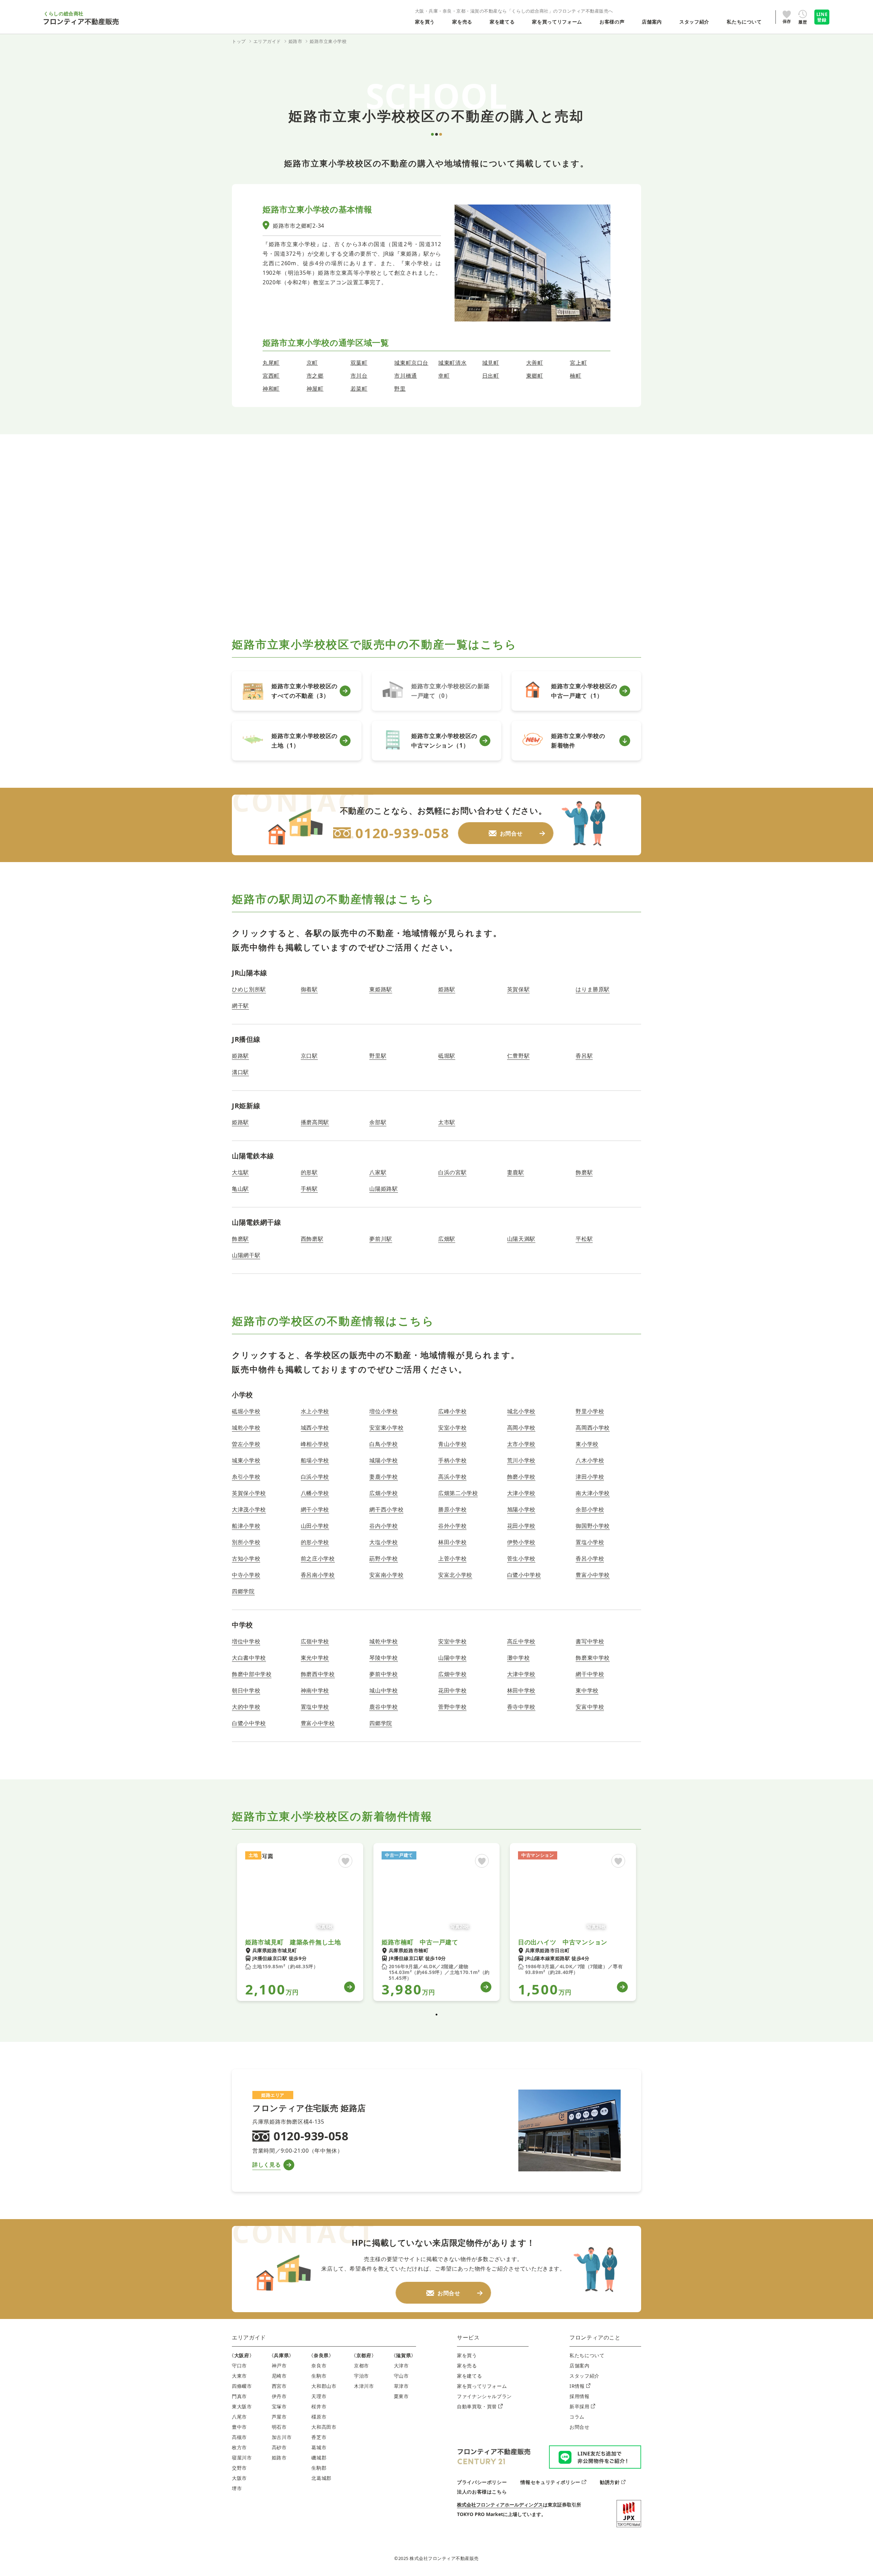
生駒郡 (319, 2468)
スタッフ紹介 (585, 2376)
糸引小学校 (246, 1477)
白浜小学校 (315, 1477)
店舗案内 (580, 2366)
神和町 (271, 389)
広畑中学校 (452, 1674)
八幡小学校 (315, 1493)
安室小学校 (452, 1428)
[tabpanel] (300, 1922)
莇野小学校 (383, 1558)
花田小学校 (521, 1526)
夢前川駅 (381, 1239)
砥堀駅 (447, 1056)
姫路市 (279, 2458)
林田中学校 (521, 1690)
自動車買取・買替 (477, 2406)
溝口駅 (240, 1072)
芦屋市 (279, 2417)
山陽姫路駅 (383, 1189)
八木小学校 (590, 1460)
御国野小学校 (593, 1526)
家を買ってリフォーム (482, 2386)
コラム (577, 2417)
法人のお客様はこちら (482, 2492)
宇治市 (361, 2376)
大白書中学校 (249, 1658)
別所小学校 (246, 1542)
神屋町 (315, 389)
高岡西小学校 (593, 1428)
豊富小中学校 (593, 1575)
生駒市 (319, 2376)
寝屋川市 (242, 2458)
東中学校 (587, 1690)
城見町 (491, 363)
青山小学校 (452, 1444)
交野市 (239, 2468)
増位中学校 (246, 1641)
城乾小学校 (246, 1428)
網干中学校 (590, 1674)
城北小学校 (521, 1411)
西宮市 (279, 2386)
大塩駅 (240, 1172)
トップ (239, 41)
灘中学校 (519, 1658)
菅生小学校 (521, 1558)
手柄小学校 (452, 1460)
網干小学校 (315, 1509)
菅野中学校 (452, 1707)
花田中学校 (452, 1690)
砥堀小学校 (246, 1411)
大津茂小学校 (249, 1509)
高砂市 (279, 2447)
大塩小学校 (383, 1542)
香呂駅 (584, 1056)
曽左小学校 (246, 1444)
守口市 (239, 2366)
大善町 (535, 363)
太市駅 (447, 1122)
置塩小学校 (590, 1542)
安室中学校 (452, 1641)
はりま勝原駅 (593, 989)
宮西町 (271, 376)
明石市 (279, 2427)
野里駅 (378, 1056)
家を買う (467, 2355)
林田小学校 (452, 1542)
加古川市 (282, 2437)
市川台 (359, 376)
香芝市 (319, 2437)
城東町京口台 (411, 363)
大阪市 (239, 2478)
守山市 (401, 2376)
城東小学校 (246, 1460)
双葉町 (359, 363)
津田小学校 (590, 1477)
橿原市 (319, 2417)
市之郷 (315, 376)
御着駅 (309, 989)
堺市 (237, 2488)
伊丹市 (279, 2396)
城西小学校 (315, 1428)
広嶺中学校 (315, 1641)
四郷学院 (243, 1591)
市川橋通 (406, 376)
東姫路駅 (381, 989)
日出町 (491, 376)
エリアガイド (249, 2337)
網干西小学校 (386, 1509)
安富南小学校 (386, 1575)
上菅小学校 (452, 1558)
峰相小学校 (315, 1444)
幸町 (444, 376)
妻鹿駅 (516, 1172)
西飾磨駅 (312, 1239)
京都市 (361, 2366)
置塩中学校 (315, 1707)
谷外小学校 (452, 1526)
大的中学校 (246, 1707)
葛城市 (319, 2447)
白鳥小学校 (383, 1444)
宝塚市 (279, 2406)
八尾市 (239, 2417)
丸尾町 (271, 363)
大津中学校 (521, 1674)
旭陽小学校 (521, 1509)
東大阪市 (242, 2406)
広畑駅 (447, 1239)
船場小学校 (315, 1460)
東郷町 (535, 376)
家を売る (467, 2366)
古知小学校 (246, 1558)
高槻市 (239, 2437)
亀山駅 (240, 1189)
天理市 (319, 2396)
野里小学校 (590, 1411)
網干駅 (240, 1006)
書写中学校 (590, 1641)
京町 (312, 363)
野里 (400, 389)
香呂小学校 (590, 1558)
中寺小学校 (246, 1575)
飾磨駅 (584, 1172)
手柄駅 (309, 1189)
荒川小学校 (521, 1460)
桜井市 (319, 2406)
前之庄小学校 (318, 1558)
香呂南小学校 (318, 1575)
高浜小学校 (452, 1477)
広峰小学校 (452, 1411)
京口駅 (309, 1056)
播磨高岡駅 (315, 1122)
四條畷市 (242, 2386)
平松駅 (584, 1239)
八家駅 (378, 1172)
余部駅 (378, 1122)
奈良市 (319, 2366)
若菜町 (359, 389)
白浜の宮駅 (452, 1172)
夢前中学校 (383, 1674)
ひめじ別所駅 (249, 989)
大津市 (401, 2366)
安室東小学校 (386, 1428)
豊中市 (239, 2427)
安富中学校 (590, 1707)
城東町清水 (452, 363)
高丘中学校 (521, 1641)
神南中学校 (315, 1690)
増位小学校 (383, 1411)
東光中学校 (315, 1658)
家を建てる (469, 2376)
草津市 (401, 2386)
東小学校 (587, 1444)
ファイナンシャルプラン (484, 2396)
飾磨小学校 (521, 1477)
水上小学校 (315, 1411)
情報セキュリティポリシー (550, 2482)
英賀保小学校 (249, 1493)
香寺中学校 (521, 1707)
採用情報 (580, 2396)
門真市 (239, 2396)
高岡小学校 (521, 1428)
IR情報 (577, 2386)
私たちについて (587, 2355)
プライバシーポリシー (482, 2482)
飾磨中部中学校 (252, 1674)
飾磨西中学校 (318, 1674)
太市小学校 (521, 1444)
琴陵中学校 (383, 1658)
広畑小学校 (383, 1493)
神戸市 (279, 2366)
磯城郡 (319, 2458)
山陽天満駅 (521, 1239)
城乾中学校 (383, 1641)
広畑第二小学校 (458, 1493)
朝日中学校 (246, 1690)
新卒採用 (580, 2406)
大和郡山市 (324, 2386)
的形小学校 (315, 1542)
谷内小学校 (383, 1526)
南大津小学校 (593, 1493)
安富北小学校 (455, 1575)
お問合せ (580, 2427)
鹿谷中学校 (383, 1707)
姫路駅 (447, 989)
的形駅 (309, 1172)
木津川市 (364, 2386)
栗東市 (401, 2396)
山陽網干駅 (246, 1255)
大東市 (239, 2376)
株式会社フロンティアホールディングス (500, 2505)
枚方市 (239, 2447)
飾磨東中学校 (593, 1658)
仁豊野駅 (519, 1056)
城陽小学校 (383, 1460)
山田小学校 (315, 1526)
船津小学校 (246, 1526)
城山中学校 (383, 1690)
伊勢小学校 (521, 1542)
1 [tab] (436, 2015)
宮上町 (578, 363)
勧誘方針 (610, 2482)
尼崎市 (279, 2376)
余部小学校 (590, 1509)
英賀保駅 (519, 989)
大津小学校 (521, 1493)
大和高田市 (324, 2427)
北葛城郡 (321, 2478)
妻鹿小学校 (383, 1477)
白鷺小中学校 (524, 1575)
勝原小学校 (452, 1509)
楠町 (575, 376)
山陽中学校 (452, 1658)
